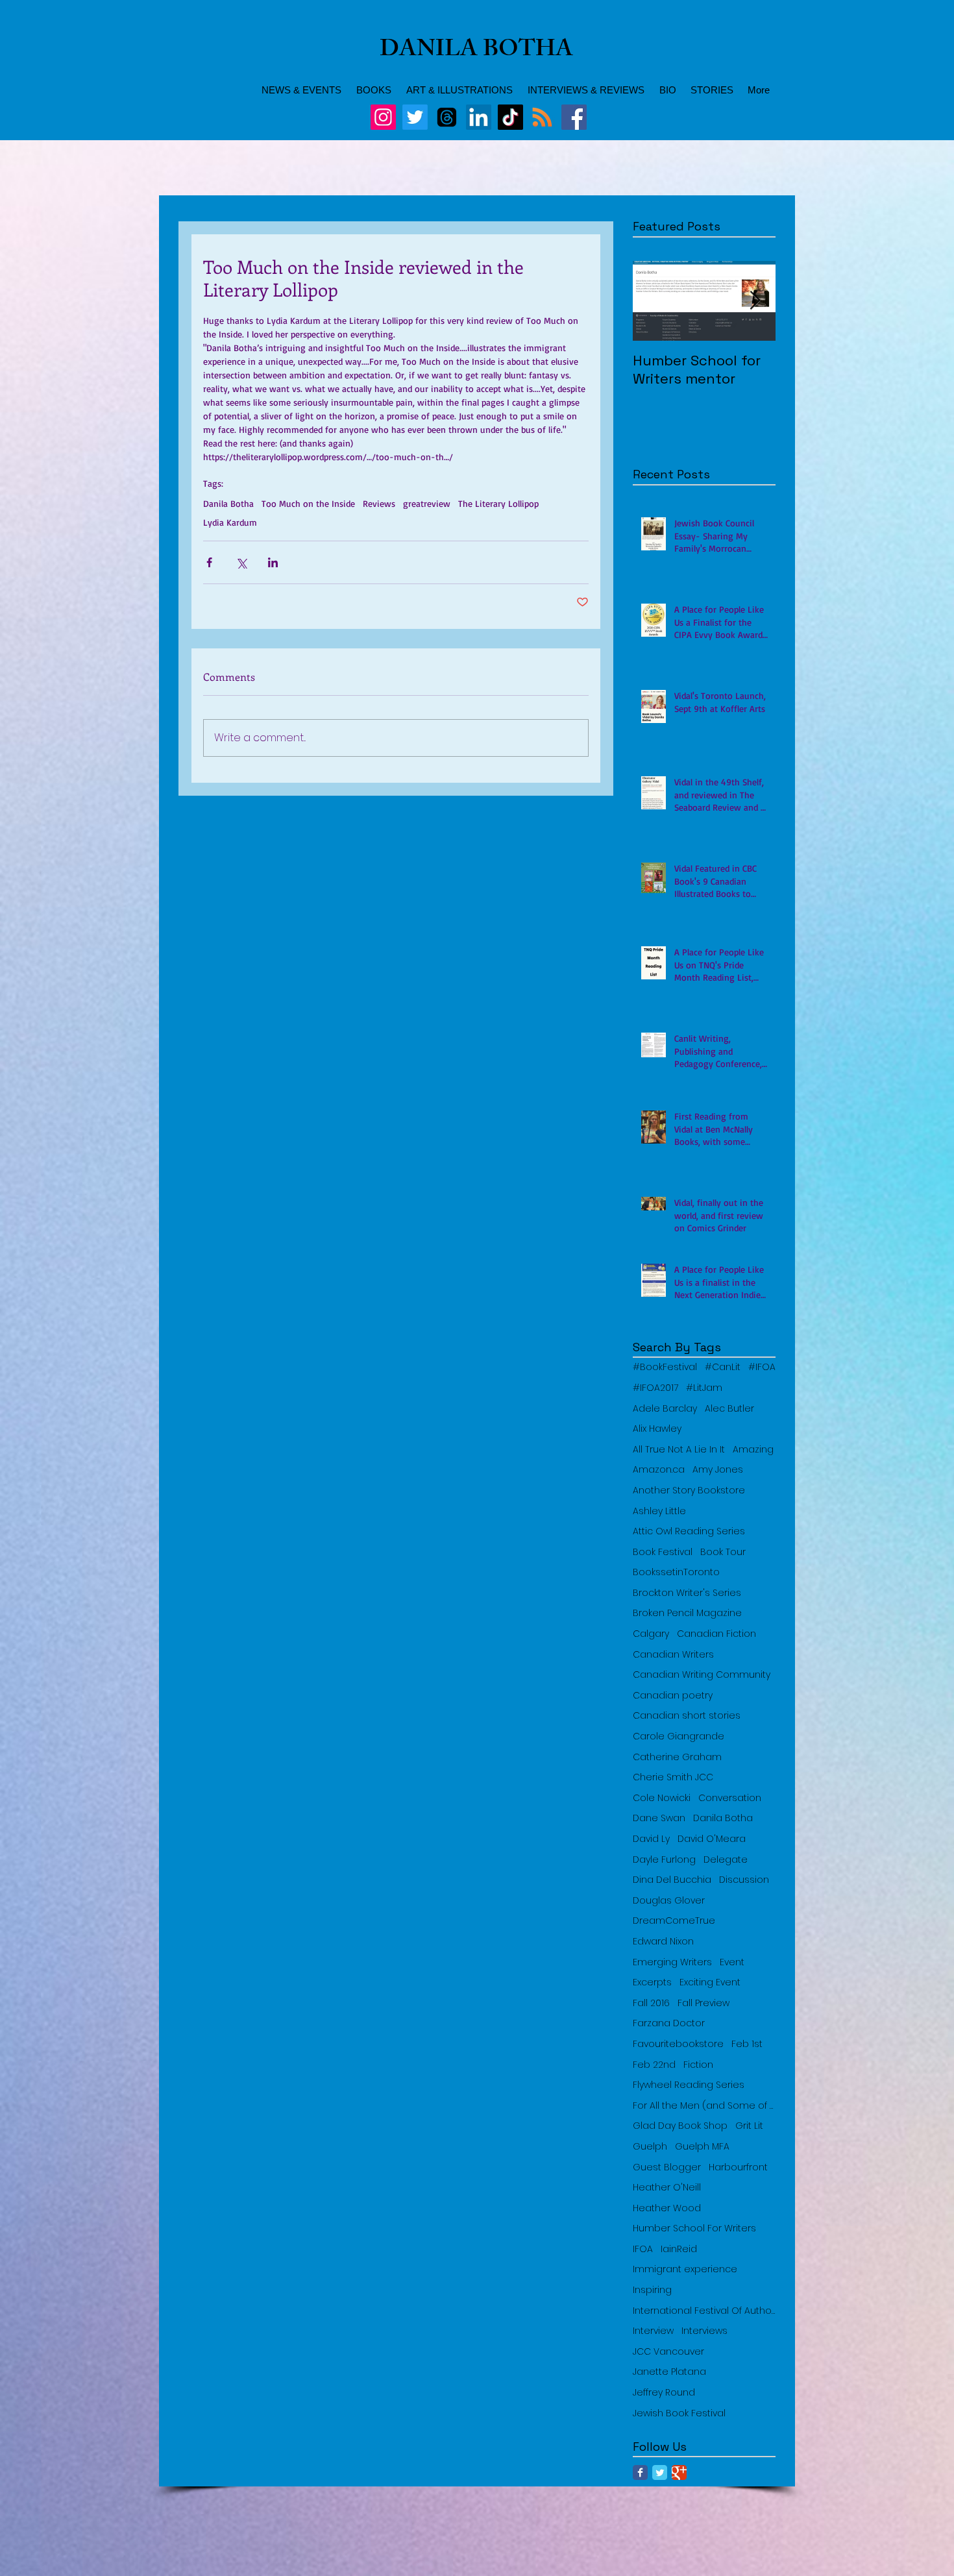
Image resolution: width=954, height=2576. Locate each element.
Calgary (651, 1634)
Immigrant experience (685, 2269)
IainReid (679, 2249)
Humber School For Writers (694, 2228)
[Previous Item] (654, 301)
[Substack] (542, 117)
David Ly (651, 1839)
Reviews (379, 503)
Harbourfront (738, 2167)
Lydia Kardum (230, 522)
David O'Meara (712, 1839)
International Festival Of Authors (704, 2311)
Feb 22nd (654, 2065)
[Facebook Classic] (640, 2472)
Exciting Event (710, 1982)
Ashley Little (659, 1511)
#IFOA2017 (655, 1388)
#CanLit (723, 1367)
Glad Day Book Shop (680, 2126)
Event (732, 1962)
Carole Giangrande (679, 1736)
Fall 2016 (651, 2003)
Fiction (698, 2065)
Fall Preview (703, 2003)
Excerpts (652, 1982)
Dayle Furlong (664, 1860)
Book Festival (663, 1552)
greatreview (427, 503)
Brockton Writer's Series (687, 1593)
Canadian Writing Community (702, 1675)
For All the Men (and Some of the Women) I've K (704, 2106)
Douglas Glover (669, 1901)
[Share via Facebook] (209, 562)
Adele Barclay (665, 1409)
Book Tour (723, 1552)
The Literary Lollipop (498, 503)
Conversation (730, 1798)
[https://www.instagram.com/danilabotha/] (383, 117)
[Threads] (447, 117)
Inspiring (652, 2290)
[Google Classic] (679, 2472)
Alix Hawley (657, 1429)
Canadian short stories (687, 1716)
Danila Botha (228, 503)
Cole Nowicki (662, 1798)
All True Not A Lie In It (679, 1450)
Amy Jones (718, 1470)
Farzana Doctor (669, 2023)
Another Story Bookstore (689, 1490)
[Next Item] (755, 301)
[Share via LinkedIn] (273, 562)
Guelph (650, 2147)
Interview (653, 2331)
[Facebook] (574, 117)
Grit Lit (749, 2126)
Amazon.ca (659, 1470)
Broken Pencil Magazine (687, 1613)
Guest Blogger (667, 2167)
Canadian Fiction (716, 1634)
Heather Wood (667, 2208)
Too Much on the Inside (308, 503)
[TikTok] (510, 117)
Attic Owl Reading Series (689, 1531)
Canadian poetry (673, 1696)
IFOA (643, 2249)
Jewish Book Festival (679, 2413)
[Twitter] (415, 117)
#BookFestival (665, 1367)
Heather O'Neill (667, 2188)
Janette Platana (669, 2372)
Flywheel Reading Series (689, 2085)
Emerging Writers (672, 1962)
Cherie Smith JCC (673, 1777)
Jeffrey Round (664, 2393)
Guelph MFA (702, 2147)
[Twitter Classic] (660, 2472)
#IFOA (762, 1367)
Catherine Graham (677, 1757)
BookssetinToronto (676, 1572)
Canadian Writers (673, 1655)
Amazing (753, 1450)
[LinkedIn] (479, 117)
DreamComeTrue (674, 1921)
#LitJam (704, 1388)
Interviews (704, 2331)
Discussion (744, 1880)
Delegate (726, 1860)
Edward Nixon (663, 1942)
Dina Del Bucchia (672, 1880)
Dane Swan (659, 1818)
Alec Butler (729, 1409)
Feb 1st (747, 2044)
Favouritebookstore (678, 2044)
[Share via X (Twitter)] (241, 562)
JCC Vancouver (668, 2352)
